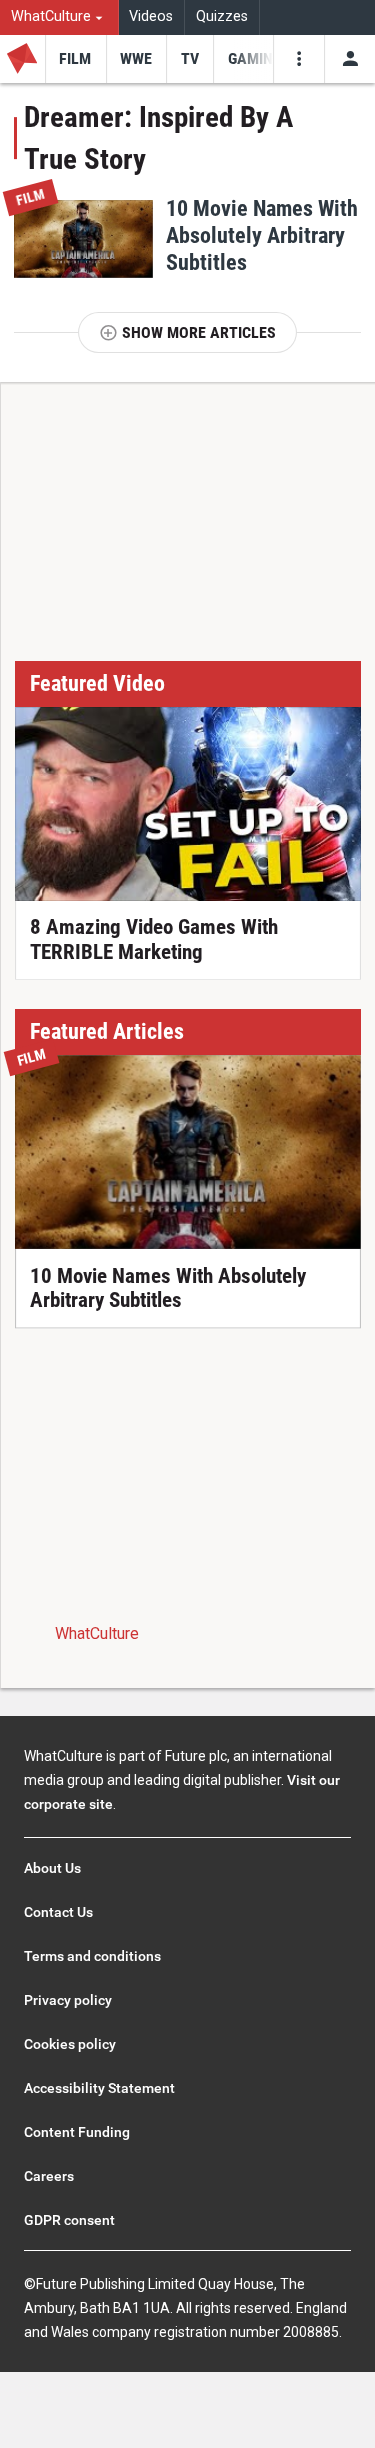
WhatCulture (97, 1633)
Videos (151, 16)
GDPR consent (69, 2220)
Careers (49, 2176)
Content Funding (77, 2132)
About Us (52, 1868)
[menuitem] (59, 17)
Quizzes (222, 16)
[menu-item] (75, 59)
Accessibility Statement (99, 2088)
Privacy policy (68, 2000)
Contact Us (58, 1912)
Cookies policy (70, 2044)
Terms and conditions (92, 1956)
